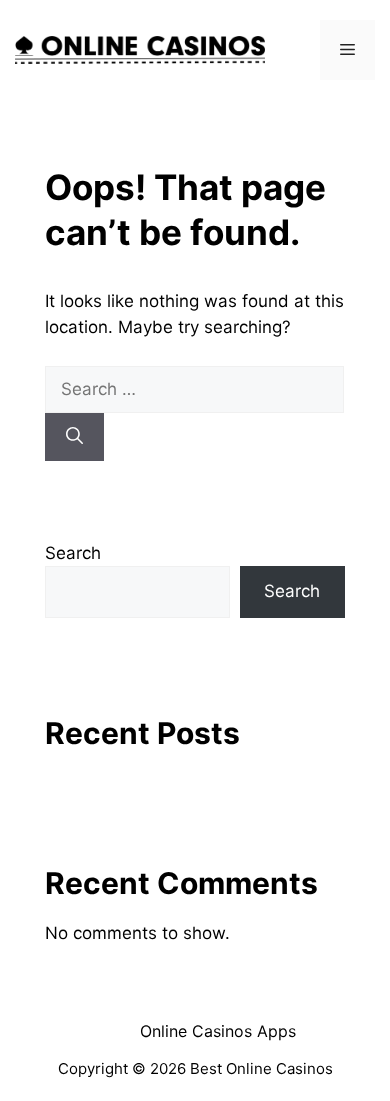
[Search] (74, 437)
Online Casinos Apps (218, 1031)
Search (73, 553)
